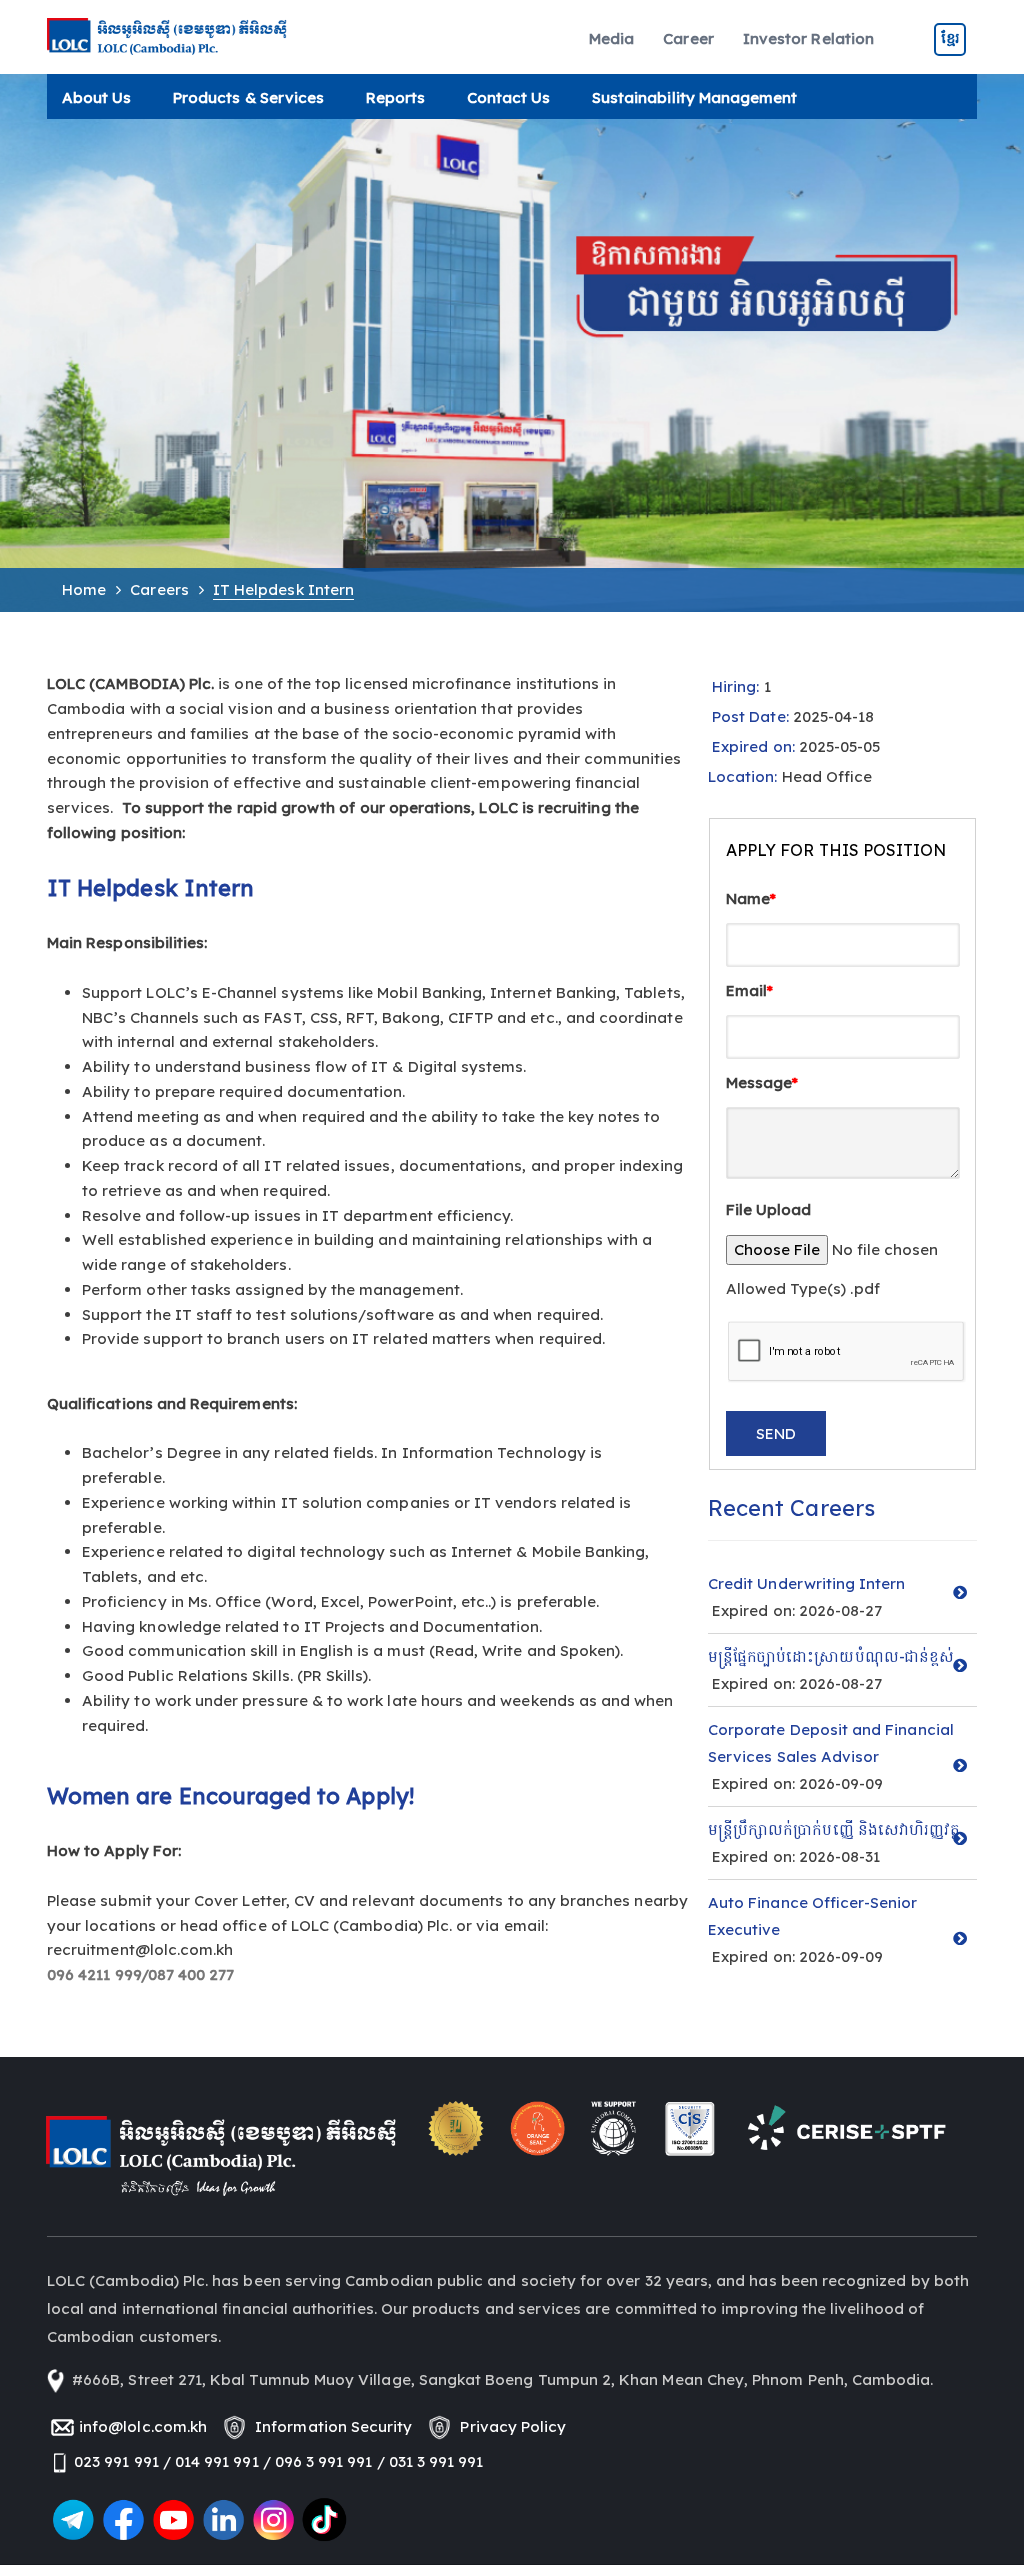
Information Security (329, 2426)
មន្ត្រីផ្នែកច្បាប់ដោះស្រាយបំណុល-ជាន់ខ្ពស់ (831, 1656)
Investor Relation (808, 38)
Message (762, 1082)
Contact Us (509, 97)
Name (751, 898)
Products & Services (248, 97)
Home (84, 589)
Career (688, 38)
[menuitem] (611, 39)
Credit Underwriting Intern (807, 1583)
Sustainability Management (695, 97)
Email (749, 990)
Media (611, 38)
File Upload (769, 1209)
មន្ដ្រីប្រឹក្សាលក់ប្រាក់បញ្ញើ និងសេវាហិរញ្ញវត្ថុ (834, 1829)
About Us (96, 97)
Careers (159, 589)
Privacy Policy (509, 2426)
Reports (395, 97)
